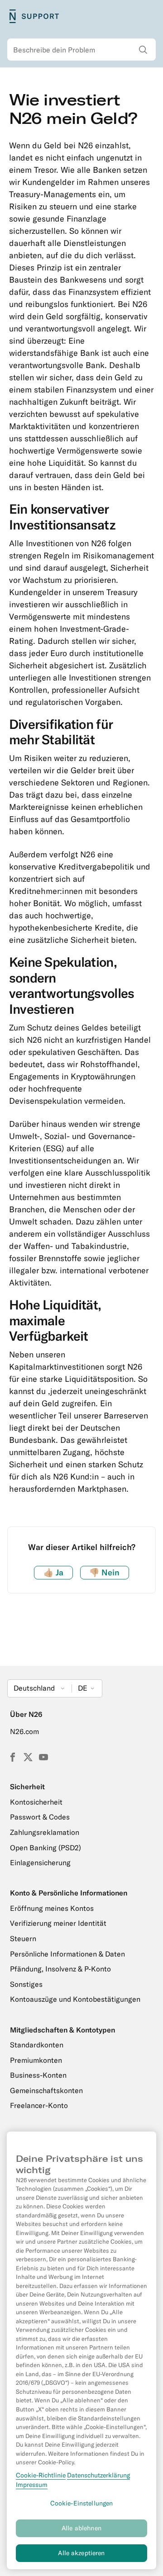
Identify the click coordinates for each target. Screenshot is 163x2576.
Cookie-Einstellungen (82, 2503)
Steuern (23, 1938)
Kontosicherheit (36, 1802)
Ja (53, 1572)
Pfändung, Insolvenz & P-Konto (60, 1969)
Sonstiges (26, 1984)
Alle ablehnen (81, 2528)
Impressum (32, 2485)
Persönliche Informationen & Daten (67, 1954)
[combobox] (81, 50)
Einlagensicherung (40, 1862)
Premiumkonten (36, 2060)
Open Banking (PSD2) (46, 1848)
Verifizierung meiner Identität (58, 1923)
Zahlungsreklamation (45, 1832)
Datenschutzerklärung (98, 2475)
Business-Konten (38, 2075)
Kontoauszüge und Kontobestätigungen (75, 1999)
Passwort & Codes (40, 1817)
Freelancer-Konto (39, 2105)
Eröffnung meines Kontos (52, 1908)
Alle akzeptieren (81, 2553)
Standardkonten (37, 2045)
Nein (104, 1572)
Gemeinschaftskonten (46, 2090)
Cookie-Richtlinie (41, 2475)
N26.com (24, 1731)
